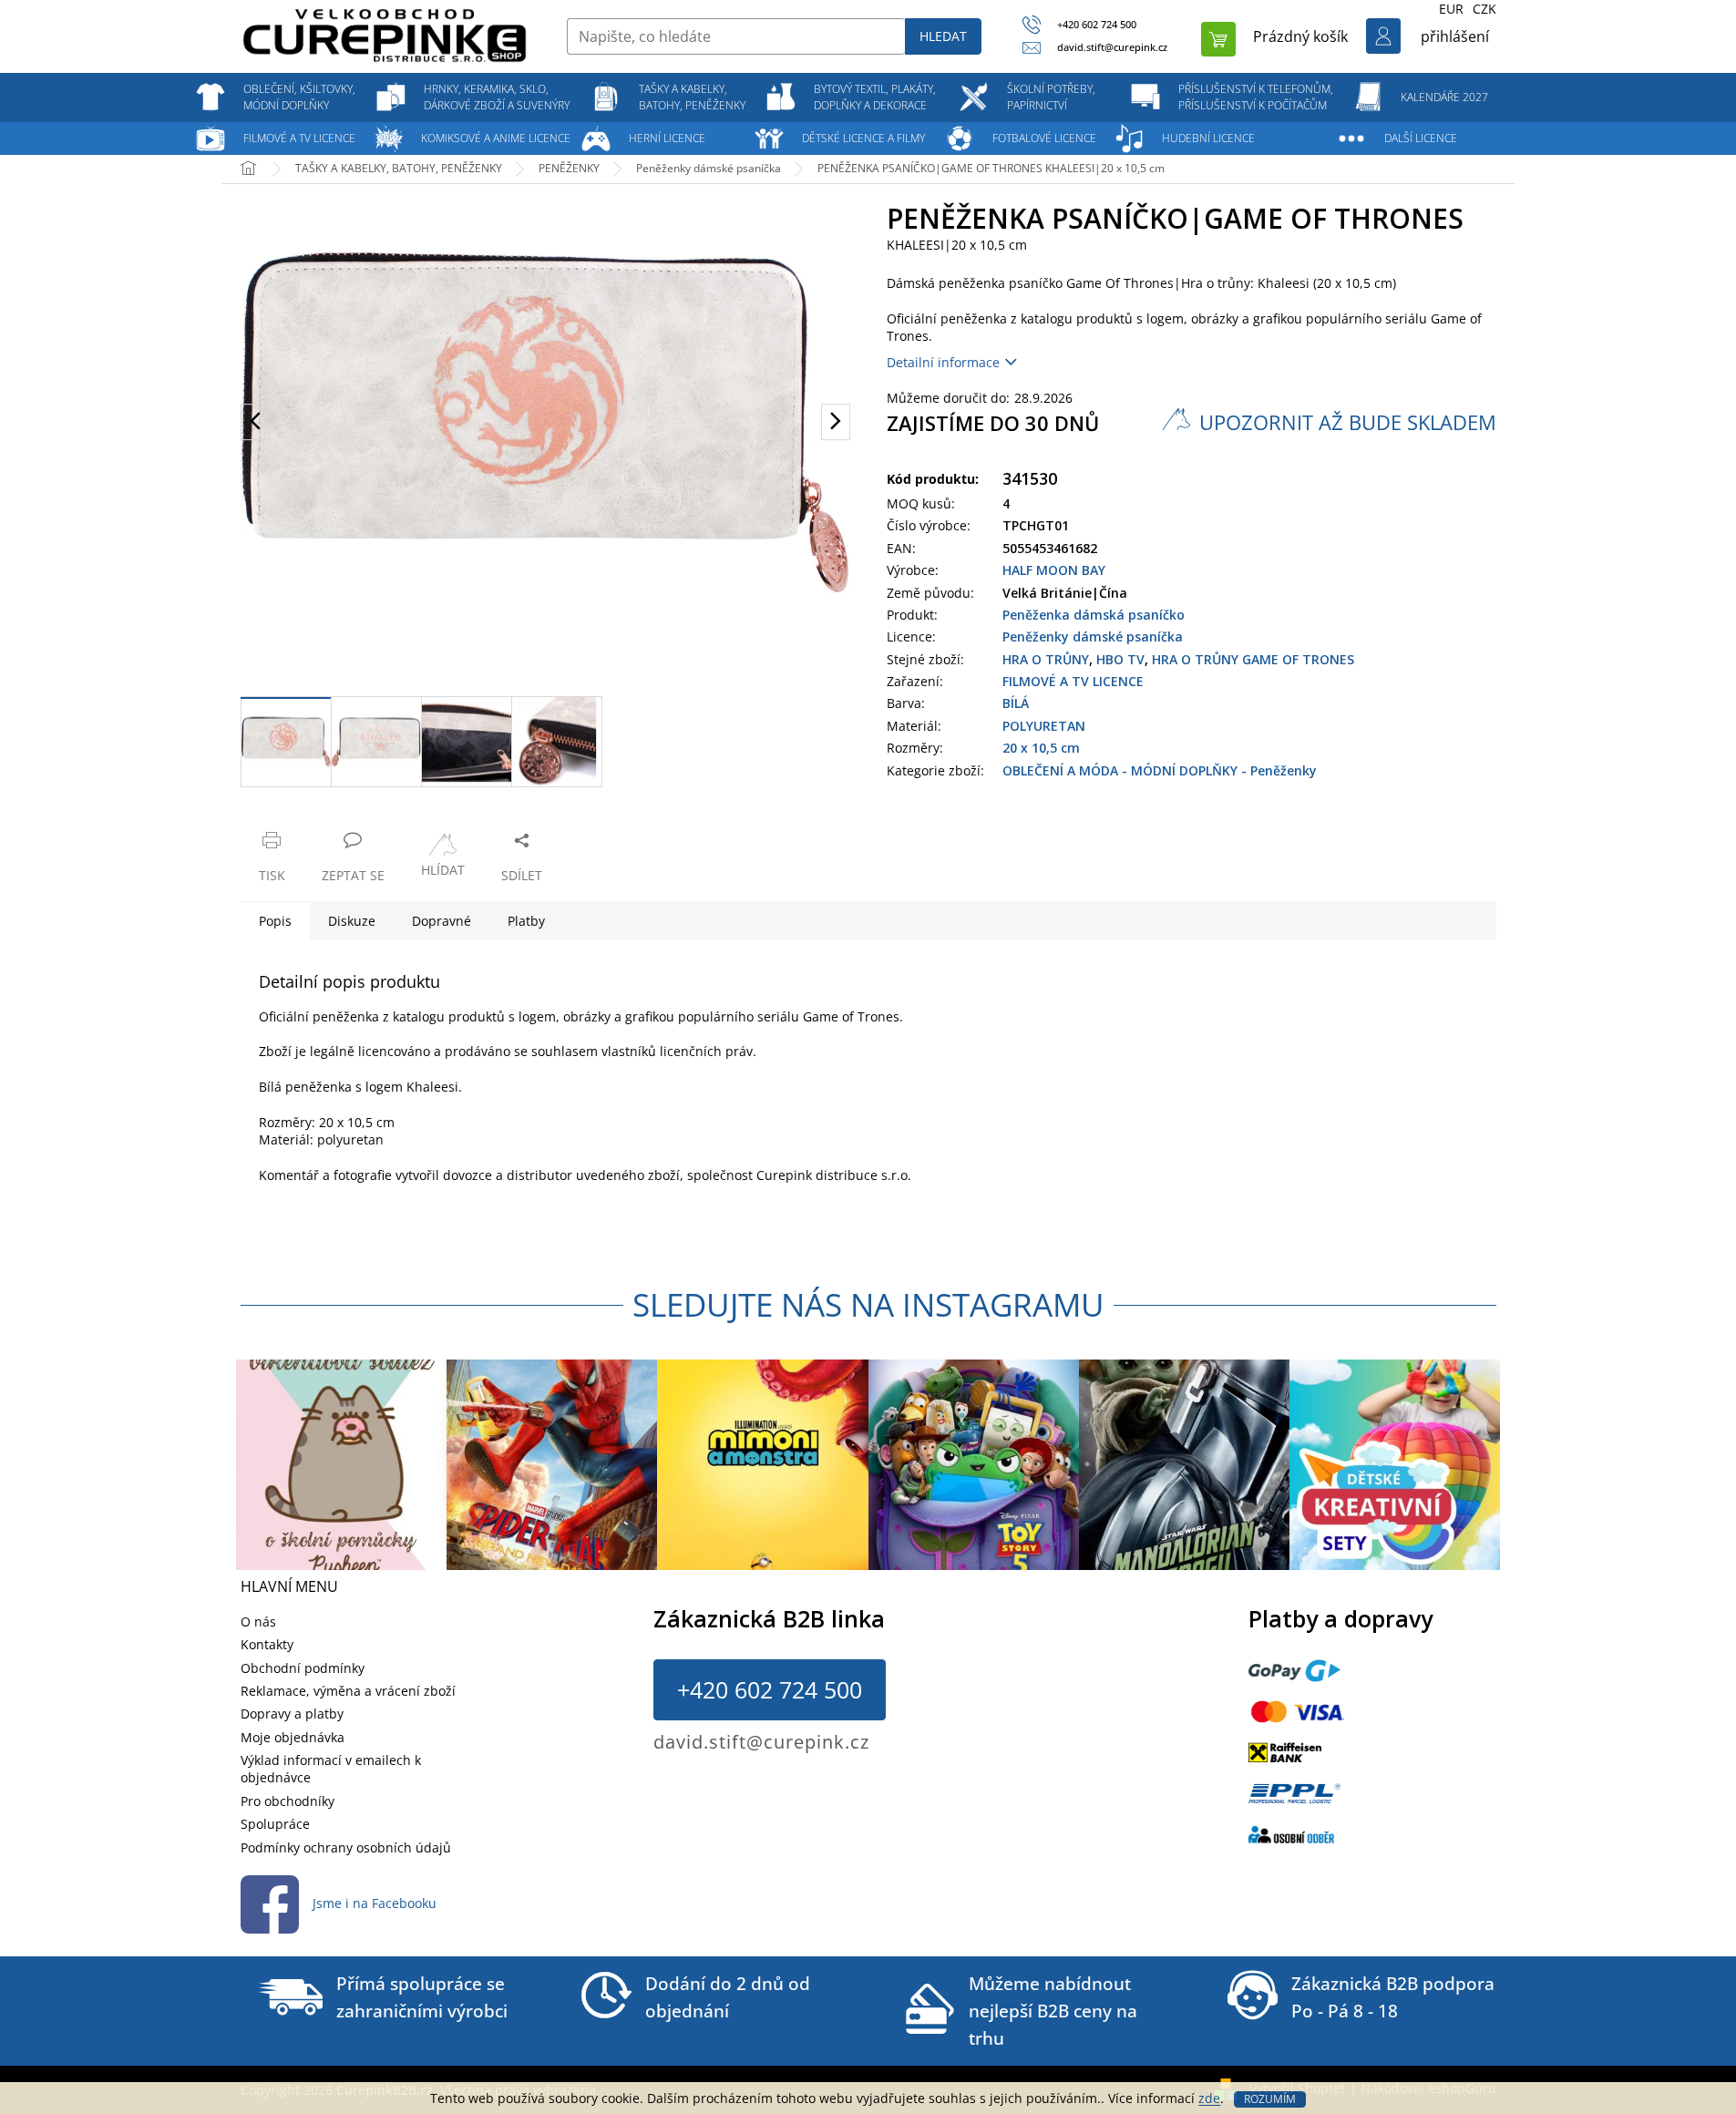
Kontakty (267, 1644)
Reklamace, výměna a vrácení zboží (348, 1691)
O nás (258, 1621)
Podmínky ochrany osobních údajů (346, 1847)
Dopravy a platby (292, 1714)
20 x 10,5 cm (1041, 748)
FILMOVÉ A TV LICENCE (1073, 681)
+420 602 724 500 (770, 1689)
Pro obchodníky (288, 1801)
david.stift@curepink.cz (761, 1742)
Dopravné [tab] (442, 921)
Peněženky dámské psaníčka (1093, 636)
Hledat (943, 36)
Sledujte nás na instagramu (868, 1304)
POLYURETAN (1044, 726)
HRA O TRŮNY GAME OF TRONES (1253, 659)
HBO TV (1120, 659)
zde (1209, 2098)
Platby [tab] (526, 921)
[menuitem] (300, 97)
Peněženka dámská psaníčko (1094, 615)
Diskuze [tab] (352, 921)
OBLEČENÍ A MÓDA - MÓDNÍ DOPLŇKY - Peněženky (1160, 770)
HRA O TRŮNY (1046, 659)
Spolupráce (275, 1824)
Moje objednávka (293, 1737)
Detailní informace (943, 362)
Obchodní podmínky (303, 1668)
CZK (1484, 9)
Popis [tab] (275, 921)
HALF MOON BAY (1054, 570)
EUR (1451, 9)
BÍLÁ (1016, 703)
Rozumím (1270, 2099)
